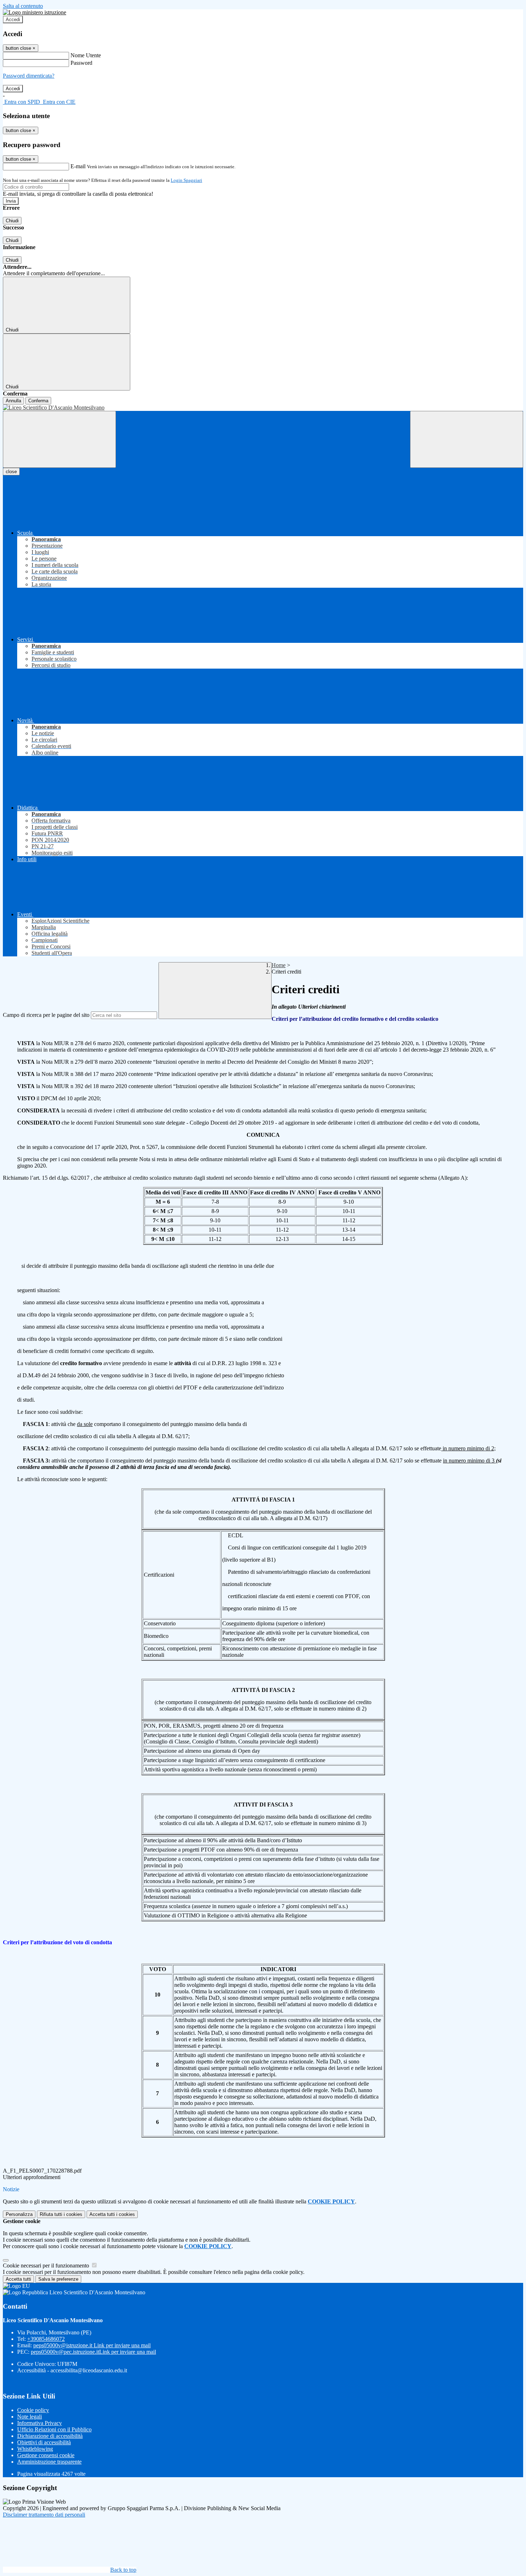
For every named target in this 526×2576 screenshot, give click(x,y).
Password (81, 63)
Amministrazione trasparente (49, 2462)
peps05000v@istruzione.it (92, 2345)
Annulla (13, 401)
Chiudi (12, 221)
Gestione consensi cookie (46, 2455)
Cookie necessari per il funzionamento (47, 2265)
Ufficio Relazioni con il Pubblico (54, 2429)
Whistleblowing (35, 2449)
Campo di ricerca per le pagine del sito (46, 1015)
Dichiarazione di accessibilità (50, 2436)
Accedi (13, 20)
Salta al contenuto (23, 6)
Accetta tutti (112, 2214)
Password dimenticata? (29, 76)
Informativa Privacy (40, 2423)
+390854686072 (46, 2339)
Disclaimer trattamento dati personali (44, 2515)
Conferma (38, 401)
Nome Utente (86, 55)
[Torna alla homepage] (263, 408)
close (11, 472)
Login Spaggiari (186, 180)
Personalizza (19, 2214)
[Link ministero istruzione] (35, 12)
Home (279, 965)
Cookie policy (33, 2410)
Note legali (30, 2417)
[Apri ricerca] (467, 439)
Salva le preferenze (58, 2279)
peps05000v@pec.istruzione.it (93, 2352)
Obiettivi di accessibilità (44, 2442)
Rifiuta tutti (61, 2214)
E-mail (78, 166)
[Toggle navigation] (59, 439)
